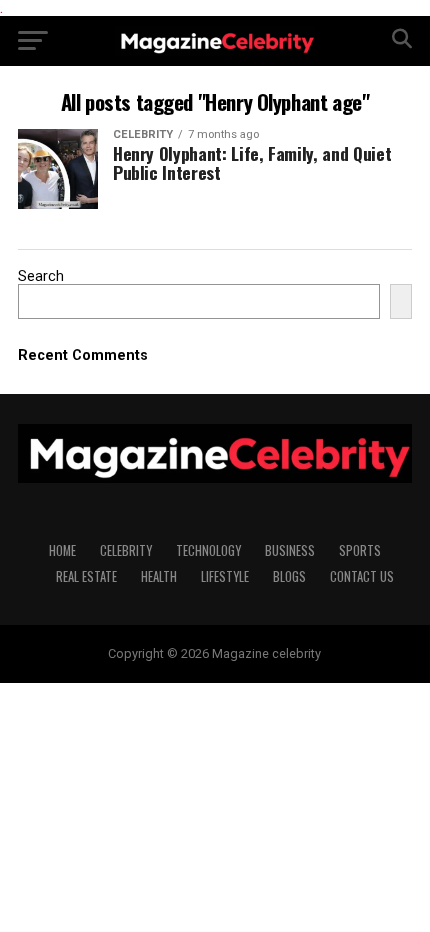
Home (62, 550)
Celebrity (126, 550)
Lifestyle (225, 576)
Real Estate (86, 576)
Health (159, 576)
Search (41, 276)
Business (290, 550)
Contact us (362, 576)
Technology (208, 550)
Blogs (289, 576)
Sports (360, 550)
